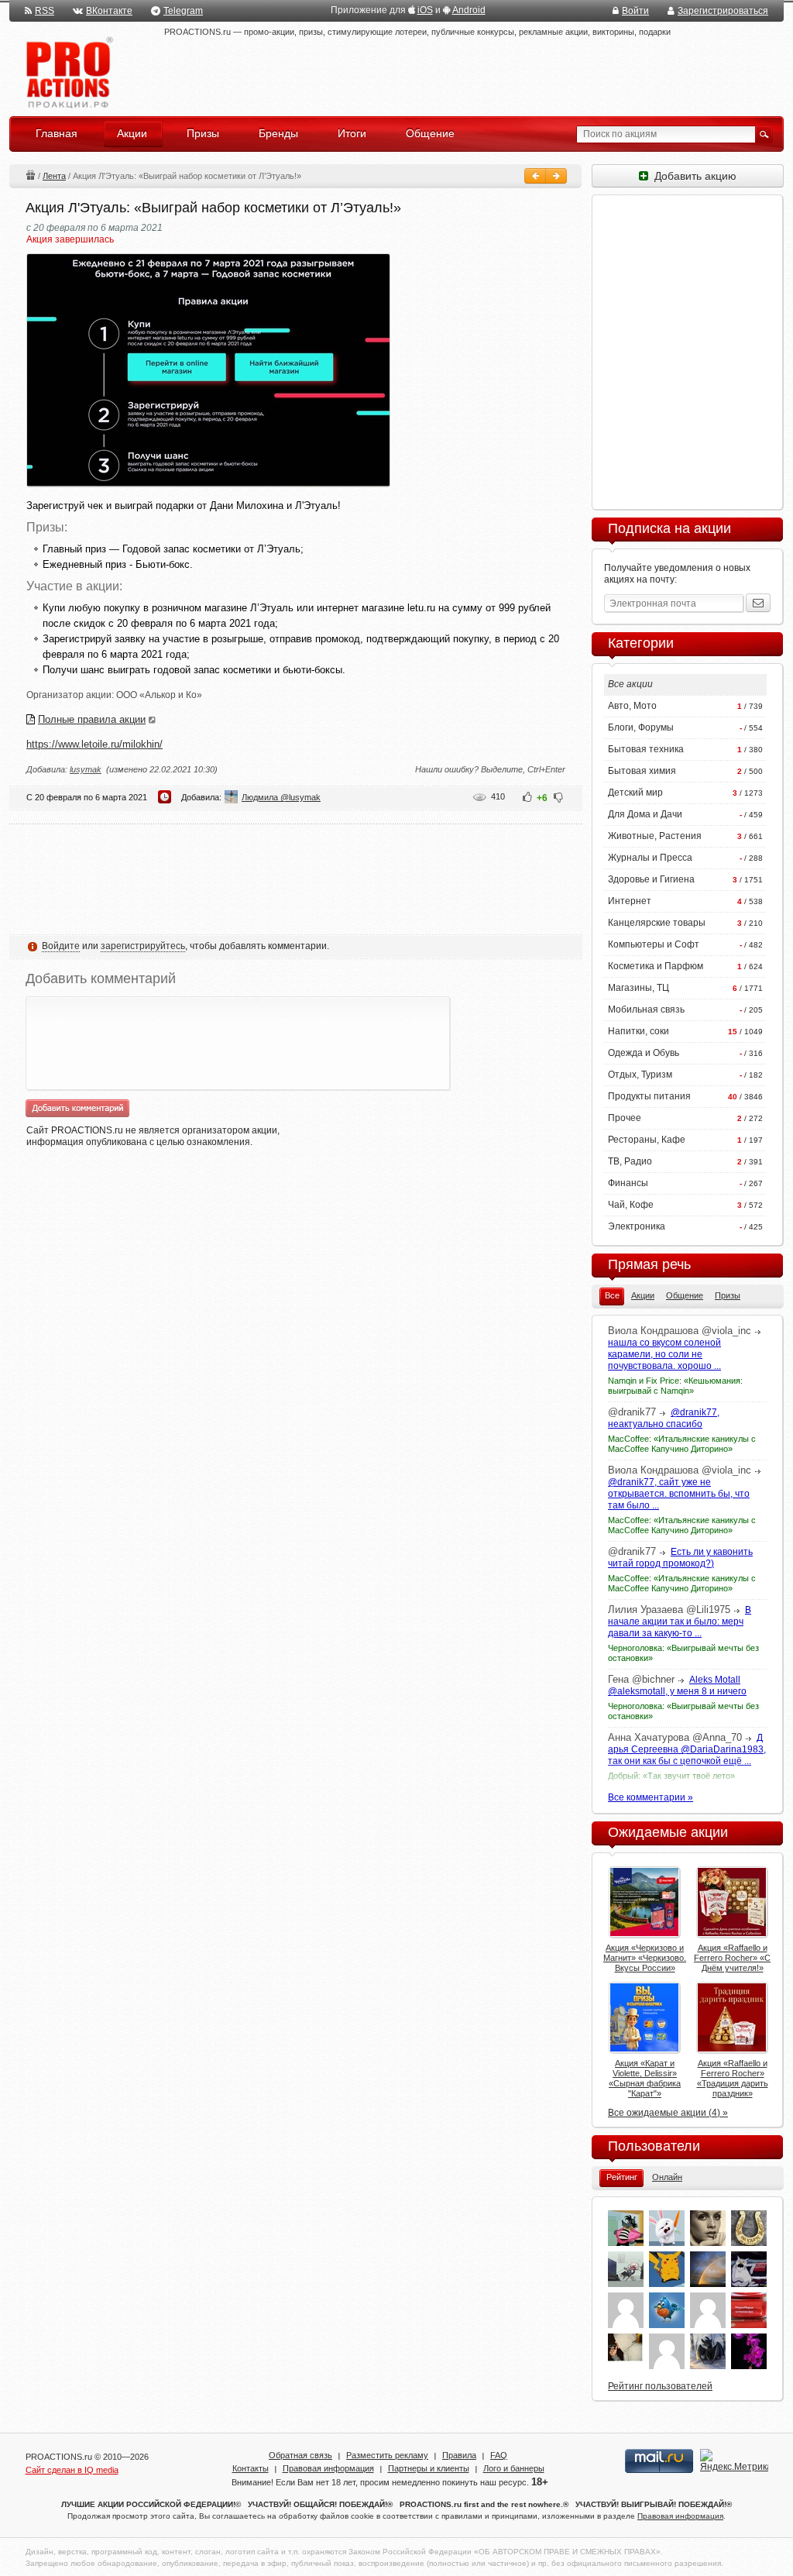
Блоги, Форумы (641, 727)
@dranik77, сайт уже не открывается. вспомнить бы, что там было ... (679, 1494)
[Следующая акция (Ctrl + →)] (556, 176)
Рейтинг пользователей (660, 2386)
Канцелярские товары (657, 923)
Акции (30, 175)
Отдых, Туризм (640, 1075)
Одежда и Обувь (644, 1053)
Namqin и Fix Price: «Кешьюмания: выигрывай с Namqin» (675, 1386)
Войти (635, 11)
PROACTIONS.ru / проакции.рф (68, 73)
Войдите (61, 946)
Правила (459, 2455)
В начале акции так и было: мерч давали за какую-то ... (680, 1622)
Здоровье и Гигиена (651, 879)
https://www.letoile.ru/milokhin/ (94, 744)
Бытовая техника (646, 749)
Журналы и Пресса (650, 858)
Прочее (625, 1118)
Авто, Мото (632, 706)
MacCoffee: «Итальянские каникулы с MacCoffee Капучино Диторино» (682, 1444)
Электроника (637, 1226)
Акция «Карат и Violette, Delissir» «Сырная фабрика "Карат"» (645, 2078)
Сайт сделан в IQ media (72, 2470)
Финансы (628, 1183)
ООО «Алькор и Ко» (159, 695)
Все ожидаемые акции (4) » (668, 2113)
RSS (45, 11)
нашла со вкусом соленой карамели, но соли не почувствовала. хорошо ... (664, 1354)
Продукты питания (649, 1096)
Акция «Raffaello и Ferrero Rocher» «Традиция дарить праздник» (733, 2078)
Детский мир (635, 793)
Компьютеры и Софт (654, 944)
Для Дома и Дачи (645, 814)
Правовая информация (328, 2468)
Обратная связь (300, 2455)
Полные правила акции (92, 719)
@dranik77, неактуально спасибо (664, 1418)
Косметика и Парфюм (656, 966)
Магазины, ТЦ (639, 988)
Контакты (251, 2468)
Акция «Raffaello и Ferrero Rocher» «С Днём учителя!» (732, 1958)
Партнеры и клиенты (429, 2468)
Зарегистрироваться (723, 11)
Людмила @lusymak (281, 797)
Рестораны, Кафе (647, 1140)
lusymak (86, 769)
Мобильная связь (646, 1009)
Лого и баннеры (514, 2468)
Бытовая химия (642, 771)
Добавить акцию (692, 176)
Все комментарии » (651, 1797)
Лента (54, 176)
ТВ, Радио (630, 1161)
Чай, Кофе (631, 1205)
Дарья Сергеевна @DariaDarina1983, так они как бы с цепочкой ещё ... (687, 1749)
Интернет (630, 901)
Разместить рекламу (387, 2455)
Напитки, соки (639, 1031)
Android (469, 10)
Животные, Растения (655, 836)
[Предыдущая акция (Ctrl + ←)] (535, 176)
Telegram (183, 11)
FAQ (499, 2455)
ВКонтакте (109, 11)
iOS (425, 10)
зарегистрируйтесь (143, 946)
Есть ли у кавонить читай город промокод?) (680, 1558)
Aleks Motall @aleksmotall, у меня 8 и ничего (677, 1685)
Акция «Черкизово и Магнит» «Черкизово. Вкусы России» (645, 1958)
